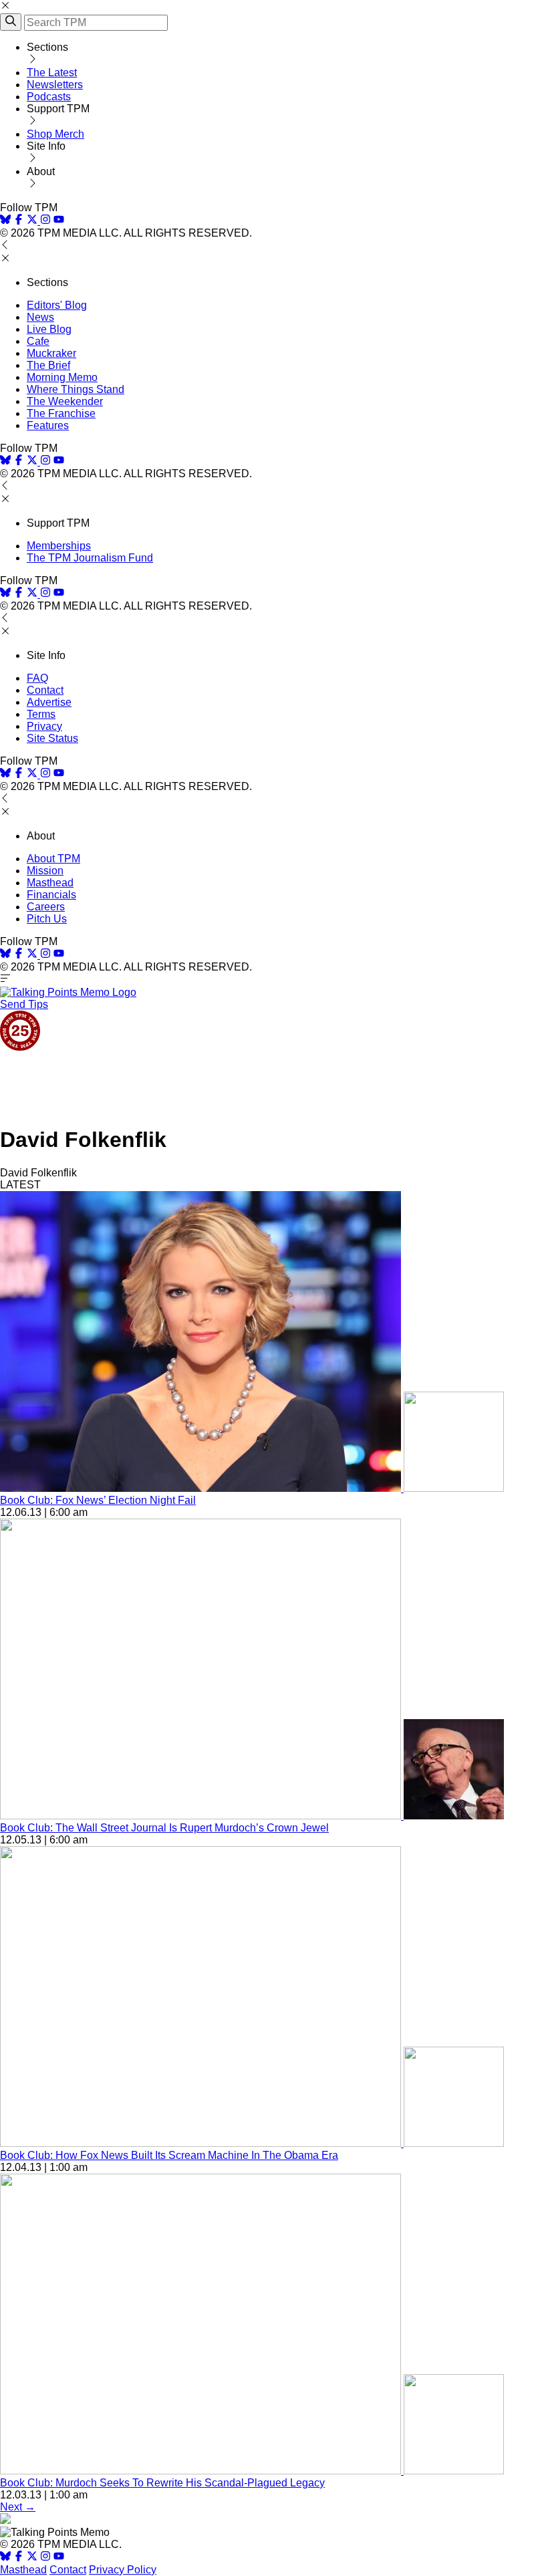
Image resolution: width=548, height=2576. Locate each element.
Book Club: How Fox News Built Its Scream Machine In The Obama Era (169, 2155)
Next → (18, 2507)
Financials (51, 895)
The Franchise (61, 413)
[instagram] (45, 221)
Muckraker (51, 353)
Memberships (59, 546)
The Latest (52, 73)
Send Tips (24, 1004)
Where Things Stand (76, 389)
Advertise (49, 702)
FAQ (37, 678)
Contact (45, 690)
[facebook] (19, 221)
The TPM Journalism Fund (90, 558)
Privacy (44, 726)
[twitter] (32, 2558)
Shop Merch (55, 134)
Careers (46, 907)
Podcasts (49, 97)
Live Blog (49, 329)
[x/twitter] (33, 221)
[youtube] (59, 221)
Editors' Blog (57, 305)
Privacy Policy (123, 2570)
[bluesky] (5, 221)
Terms (41, 714)
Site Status (52, 738)
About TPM (53, 859)
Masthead (50, 883)
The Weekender (65, 401)
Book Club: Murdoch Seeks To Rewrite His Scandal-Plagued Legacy (162, 2483)
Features (48, 425)
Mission (45, 871)
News (40, 317)
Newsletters (55, 85)
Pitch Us (47, 919)
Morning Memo (62, 377)
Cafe (38, 341)
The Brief (48, 365)
